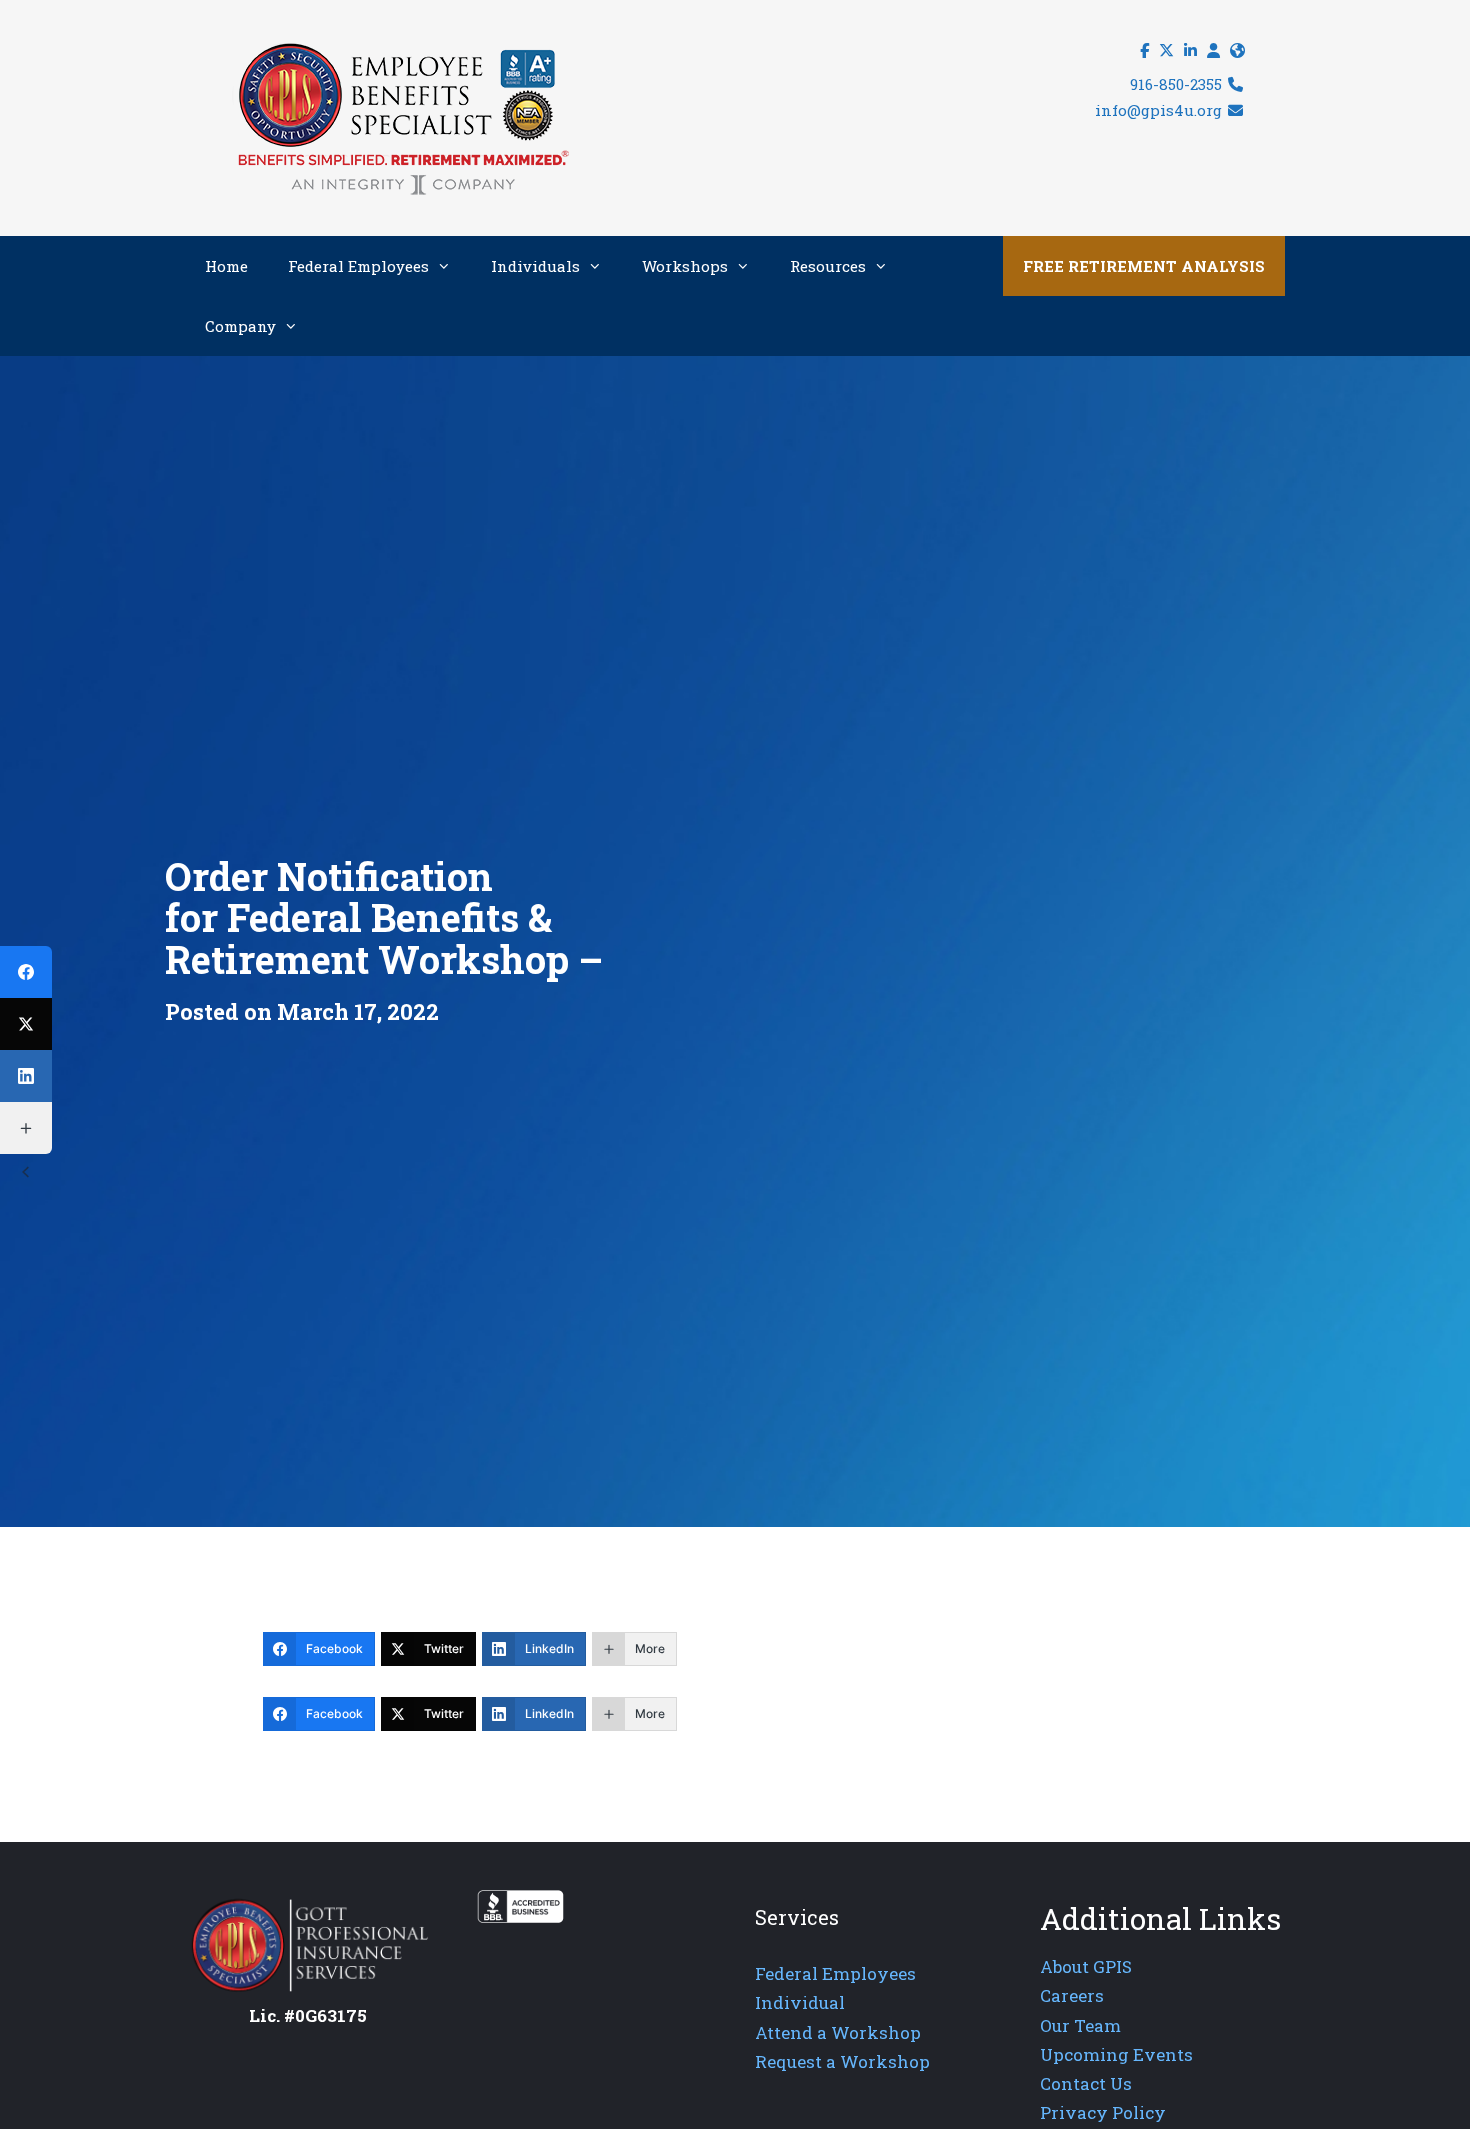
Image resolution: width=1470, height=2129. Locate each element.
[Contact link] (1237, 50)
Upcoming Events (1116, 2054)
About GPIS (1086, 1966)
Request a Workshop (842, 2061)
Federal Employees (358, 266)
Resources (828, 266)
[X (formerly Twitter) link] (1166, 50)
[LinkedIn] (26, 1076)
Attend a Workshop (838, 2032)
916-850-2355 (1178, 84)
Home (226, 266)
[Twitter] (26, 1024)
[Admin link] (1213, 50)
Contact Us (1086, 2083)
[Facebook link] (1144, 50)
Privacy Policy (1103, 2112)
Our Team (1080, 2025)
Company (240, 326)
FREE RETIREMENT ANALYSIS (1144, 266)
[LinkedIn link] (1190, 50)
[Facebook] (26, 972)
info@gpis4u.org (1160, 110)
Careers (1072, 1995)
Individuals (535, 266)
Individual (800, 2002)
